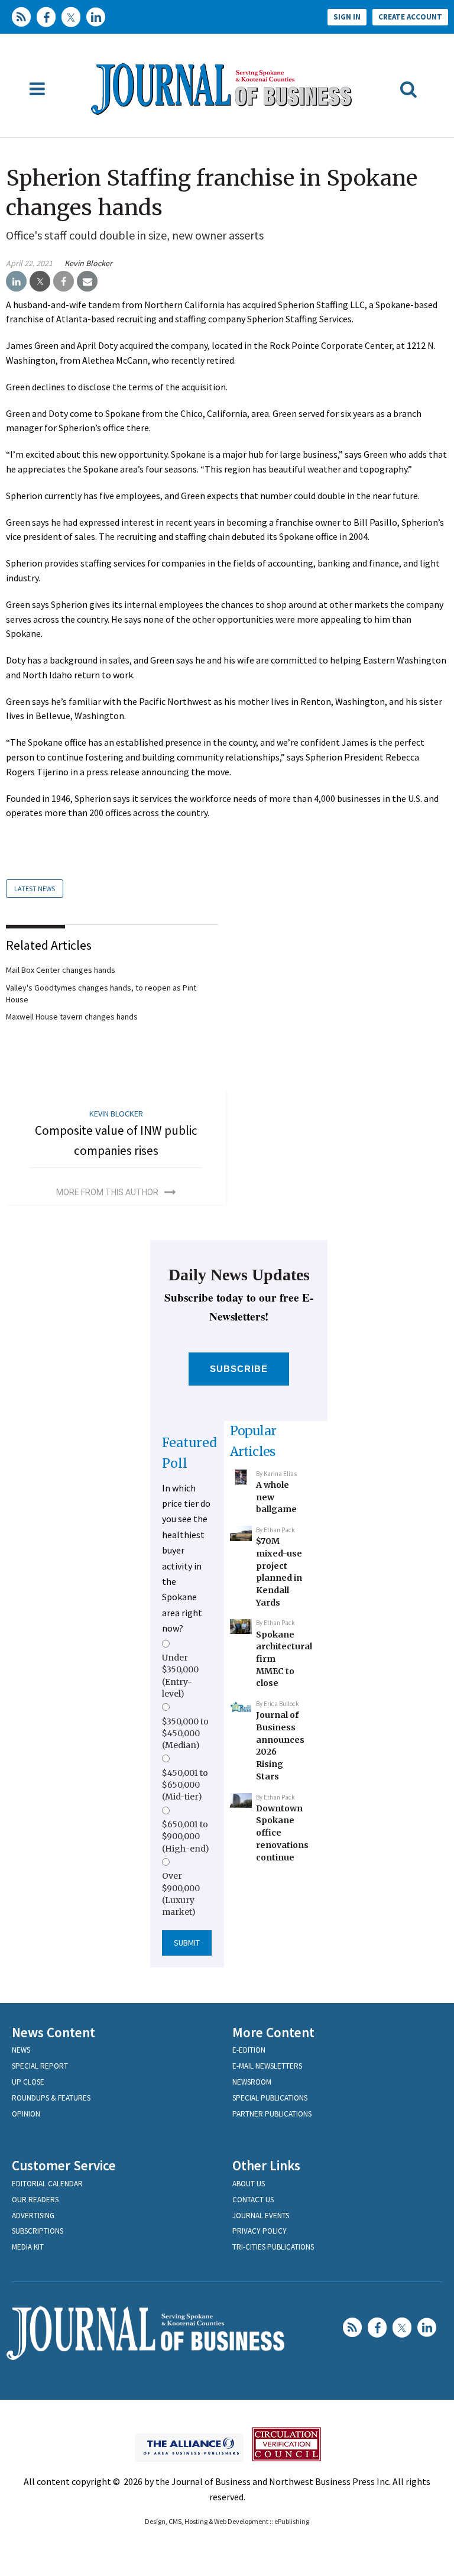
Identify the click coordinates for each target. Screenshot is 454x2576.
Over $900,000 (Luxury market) (181, 1894)
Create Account (410, 17)
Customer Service (64, 2165)
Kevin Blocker (88, 263)
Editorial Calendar (47, 2184)
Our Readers (35, 2200)
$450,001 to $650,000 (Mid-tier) (185, 1785)
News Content (53, 2032)
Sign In (347, 17)
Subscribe (239, 1369)
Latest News (35, 889)
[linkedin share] (16, 281)
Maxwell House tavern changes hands (72, 1017)
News (21, 2050)
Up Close (28, 2082)
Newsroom (252, 2082)
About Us (249, 2184)
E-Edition (249, 2050)
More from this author (107, 1192)
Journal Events (261, 2216)
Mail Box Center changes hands (61, 970)
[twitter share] (40, 281)
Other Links (266, 2165)
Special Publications (270, 2098)
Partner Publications (272, 2114)
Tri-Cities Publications (273, 2247)
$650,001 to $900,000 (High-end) (186, 1836)
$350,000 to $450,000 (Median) (185, 1734)
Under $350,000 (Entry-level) (180, 1676)
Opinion (26, 2114)
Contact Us (253, 2200)
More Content (273, 2032)
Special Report (40, 2066)
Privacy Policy (260, 2231)
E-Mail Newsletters (267, 2066)
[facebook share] (64, 281)
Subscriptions (38, 2231)
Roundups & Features (51, 2098)
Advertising (33, 2216)
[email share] (87, 281)
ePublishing (292, 2521)
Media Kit (28, 2247)
